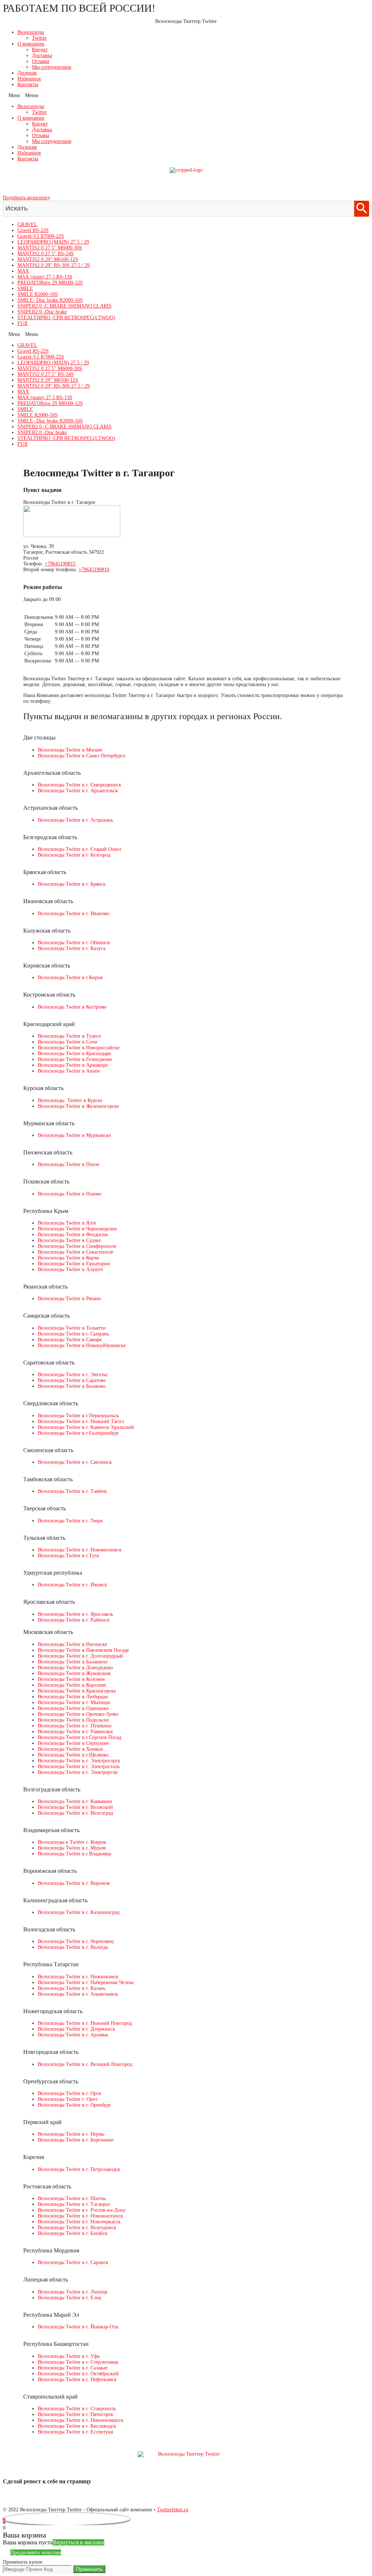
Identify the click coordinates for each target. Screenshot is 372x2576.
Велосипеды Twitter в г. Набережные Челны (86, 1982)
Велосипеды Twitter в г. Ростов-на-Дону (82, 2210)
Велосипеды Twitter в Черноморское (77, 1229)
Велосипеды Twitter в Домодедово (75, 1668)
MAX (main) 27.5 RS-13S (45, 277)
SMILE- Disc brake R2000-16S (50, 300)
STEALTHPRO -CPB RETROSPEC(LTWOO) (66, 318)
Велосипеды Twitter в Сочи (68, 1042)
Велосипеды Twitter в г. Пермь (71, 2134)
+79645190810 (94, 570)
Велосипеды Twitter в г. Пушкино (75, 1726)
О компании (31, 44)
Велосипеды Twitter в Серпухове (73, 1743)
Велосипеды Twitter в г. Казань (72, 1988)
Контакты (28, 85)
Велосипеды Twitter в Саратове (72, 1380)
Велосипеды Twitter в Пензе (68, 1164)
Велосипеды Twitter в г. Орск (70, 2093)
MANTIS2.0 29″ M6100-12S (48, 259)
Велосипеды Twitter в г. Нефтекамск (77, 2379)
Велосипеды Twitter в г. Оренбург (74, 2105)
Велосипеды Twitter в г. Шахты (72, 2198)
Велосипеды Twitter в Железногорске (78, 1106)
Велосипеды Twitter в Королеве (72, 1685)
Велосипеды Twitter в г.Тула (68, 1556)
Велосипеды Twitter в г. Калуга (72, 948)
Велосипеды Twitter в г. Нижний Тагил (81, 1421)
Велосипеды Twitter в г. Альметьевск (78, 1994)
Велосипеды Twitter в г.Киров (70, 977)
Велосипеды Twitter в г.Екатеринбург (78, 1433)
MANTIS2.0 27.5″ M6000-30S (50, 248)
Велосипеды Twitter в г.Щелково (73, 1755)
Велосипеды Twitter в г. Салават (73, 2368)
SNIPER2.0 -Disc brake (42, 312)
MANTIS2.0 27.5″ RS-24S (46, 254)
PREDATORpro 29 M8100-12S (50, 283)
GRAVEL (27, 225)
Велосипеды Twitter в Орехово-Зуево (78, 1714)
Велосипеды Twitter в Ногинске (72, 1644)
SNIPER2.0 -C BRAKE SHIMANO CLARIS (64, 306)
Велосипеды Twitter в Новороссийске (79, 1048)
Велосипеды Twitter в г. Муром (72, 1848)
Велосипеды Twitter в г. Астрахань (75, 820)
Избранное (29, 79)
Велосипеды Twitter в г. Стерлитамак (78, 2362)
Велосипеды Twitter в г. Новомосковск (80, 1550)
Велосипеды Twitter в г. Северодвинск (80, 785)
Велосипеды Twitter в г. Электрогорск (79, 1761)
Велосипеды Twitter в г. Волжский (75, 1807)
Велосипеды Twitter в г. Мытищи (74, 1702)
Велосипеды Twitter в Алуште (70, 1269)
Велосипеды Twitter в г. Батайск (73, 2233)
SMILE (25, 289)
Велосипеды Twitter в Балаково (72, 1386)
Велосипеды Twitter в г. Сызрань (73, 1334)
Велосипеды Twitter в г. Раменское (75, 1732)
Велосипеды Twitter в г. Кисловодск (77, 2426)
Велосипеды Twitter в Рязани (69, 1299)
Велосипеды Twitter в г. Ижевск (72, 1585)
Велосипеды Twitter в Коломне (71, 1679)
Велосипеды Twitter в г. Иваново (74, 914)
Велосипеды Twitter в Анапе (69, 1071)
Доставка (42, 55)
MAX (23, 271)
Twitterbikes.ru (173, 2510)
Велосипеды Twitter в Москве (70, 750)
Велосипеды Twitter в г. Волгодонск (77, 2228)
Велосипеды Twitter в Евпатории (74, 1264)
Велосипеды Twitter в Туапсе (69, 1036)
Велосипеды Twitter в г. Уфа (69, 2356)
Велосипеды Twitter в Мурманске (74, 1135)
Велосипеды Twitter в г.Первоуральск (78, 1416)
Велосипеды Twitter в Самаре (70, 1340)
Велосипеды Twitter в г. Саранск (73, 2262)
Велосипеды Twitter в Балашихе (73, 1662)
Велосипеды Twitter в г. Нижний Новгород (85, 2023)
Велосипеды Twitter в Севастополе (76, 1252)
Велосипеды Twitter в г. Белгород (74, 855)
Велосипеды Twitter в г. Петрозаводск (79, 2169)
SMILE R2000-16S (38, 294)
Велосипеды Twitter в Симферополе (77, 1246)
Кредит (40, 50)
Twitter (39, 38)
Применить (89, 2569)
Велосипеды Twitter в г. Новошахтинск (80, 2216)
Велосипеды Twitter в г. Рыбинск (74, 1620)
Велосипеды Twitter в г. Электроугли (78, 1772)
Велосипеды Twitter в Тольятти (72, 1328)
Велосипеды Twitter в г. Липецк (73, 2292)
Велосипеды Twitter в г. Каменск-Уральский (86, 1427)
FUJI (23, 323)
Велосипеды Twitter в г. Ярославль (75, 1614)
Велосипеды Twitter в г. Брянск (72, 884)
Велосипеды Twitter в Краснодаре (74, 1053)
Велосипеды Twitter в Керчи (68, 1258)
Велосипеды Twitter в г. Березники (76, 2140)
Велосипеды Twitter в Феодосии (73, 1235)
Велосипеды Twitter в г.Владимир (74, 1854)
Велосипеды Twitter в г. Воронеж (74, 1883)
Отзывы (41, 61)
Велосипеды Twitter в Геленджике (75, 1059)
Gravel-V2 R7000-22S (41, 236)
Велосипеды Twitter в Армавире (73, 1065)
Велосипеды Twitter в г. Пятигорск (76, 2414)
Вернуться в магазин (78, 2542)
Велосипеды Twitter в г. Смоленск (75, 1462)
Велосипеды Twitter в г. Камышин (75, 1801)
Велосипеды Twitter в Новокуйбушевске (82, 1345)
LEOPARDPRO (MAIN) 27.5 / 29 (53, 242)
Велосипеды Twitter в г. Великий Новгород (85, 2064)
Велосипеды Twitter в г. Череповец (76, 1941)
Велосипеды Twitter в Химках (70, 1749)
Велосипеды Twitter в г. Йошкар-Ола (78, 2327)
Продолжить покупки (36, 2552)
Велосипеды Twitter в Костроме (72, 1007)
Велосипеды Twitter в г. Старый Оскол (80, 849)
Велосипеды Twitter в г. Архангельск (78, 791)
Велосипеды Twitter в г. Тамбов (72, 1491)
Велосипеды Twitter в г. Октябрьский (78, 2374)
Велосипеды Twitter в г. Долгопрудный (80, 1656)
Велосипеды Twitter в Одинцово (73, 1708)
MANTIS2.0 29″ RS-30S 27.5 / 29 (54, 265)
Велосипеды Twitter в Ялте (67, 1223)
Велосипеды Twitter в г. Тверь (70, 1521)
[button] (186, 96)
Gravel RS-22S (33, 230)
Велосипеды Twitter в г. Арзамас (73, 2035)
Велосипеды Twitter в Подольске (73, 1720)
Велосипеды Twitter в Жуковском (74, 1673)
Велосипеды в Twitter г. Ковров (72, 1842)
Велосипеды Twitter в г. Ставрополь (77, 2409)
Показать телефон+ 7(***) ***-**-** (186, 184)
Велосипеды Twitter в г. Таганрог (74, 2204)
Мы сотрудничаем (52, 67)
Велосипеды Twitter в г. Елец (70, 2298)
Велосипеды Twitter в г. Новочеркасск (79, 2222)
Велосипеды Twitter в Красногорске (77, 1691)
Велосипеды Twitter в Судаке (69, 1240)
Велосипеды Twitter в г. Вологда (73, 1947)
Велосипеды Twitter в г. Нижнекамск (78, 1977)
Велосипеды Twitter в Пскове (70, 1194)
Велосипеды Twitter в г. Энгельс (73, 1375)
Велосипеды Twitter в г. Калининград (79, 1912)
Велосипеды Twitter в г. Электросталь (79, 1766)
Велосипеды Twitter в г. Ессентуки (76, 2432)
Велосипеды (31, 32)
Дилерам (27, 73)
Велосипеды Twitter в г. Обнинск (74, 943)
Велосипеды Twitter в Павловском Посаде (83, 1650)
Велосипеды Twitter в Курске (70, 1100)
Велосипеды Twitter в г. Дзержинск (76, 2029)
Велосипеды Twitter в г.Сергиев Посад (80, 1737)
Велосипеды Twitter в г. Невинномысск (81, 2420)
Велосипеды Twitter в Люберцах (73, 1697)
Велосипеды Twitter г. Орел (68, 2099)
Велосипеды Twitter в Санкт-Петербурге (82, 756)
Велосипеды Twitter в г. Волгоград (75, 1813)
